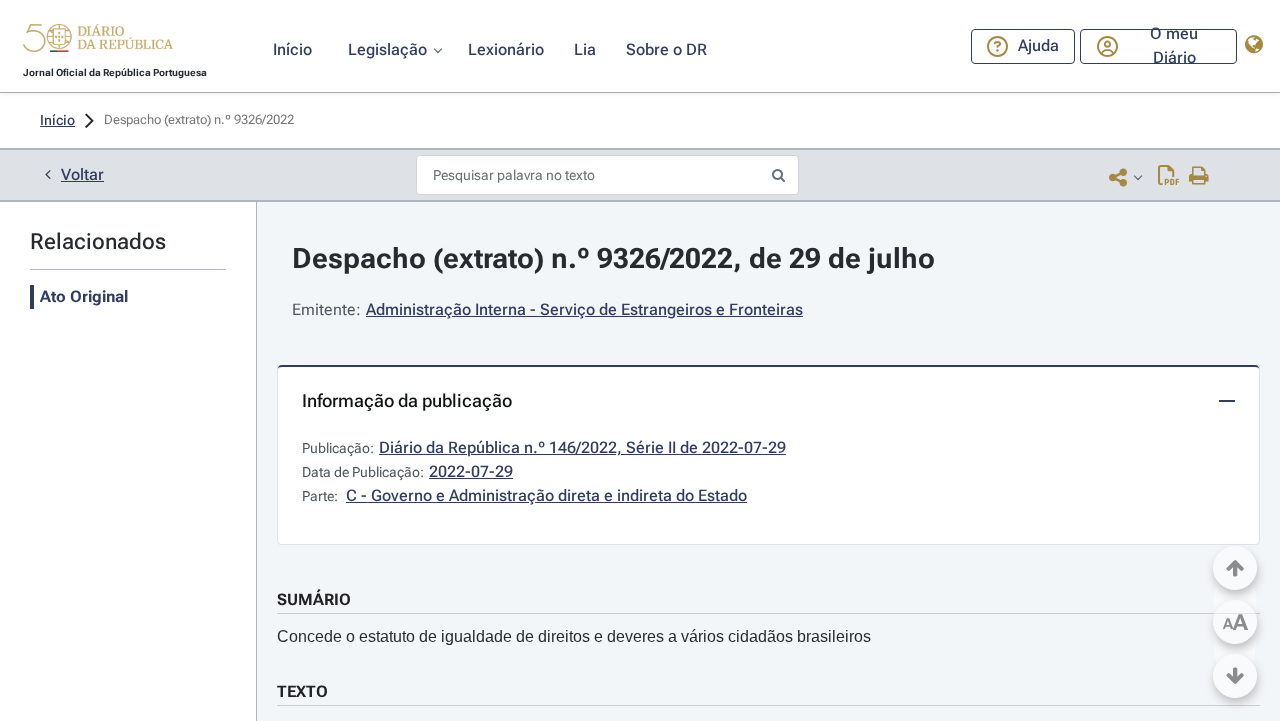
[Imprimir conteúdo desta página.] (1199, 177)
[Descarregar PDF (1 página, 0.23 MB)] (1168, 177)
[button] (98, 41)
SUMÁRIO (314, 599)
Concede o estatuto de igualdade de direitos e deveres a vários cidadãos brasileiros (574, 636)
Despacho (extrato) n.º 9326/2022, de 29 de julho (613, 258)
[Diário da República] (98, 42)
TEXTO (302, 691)
